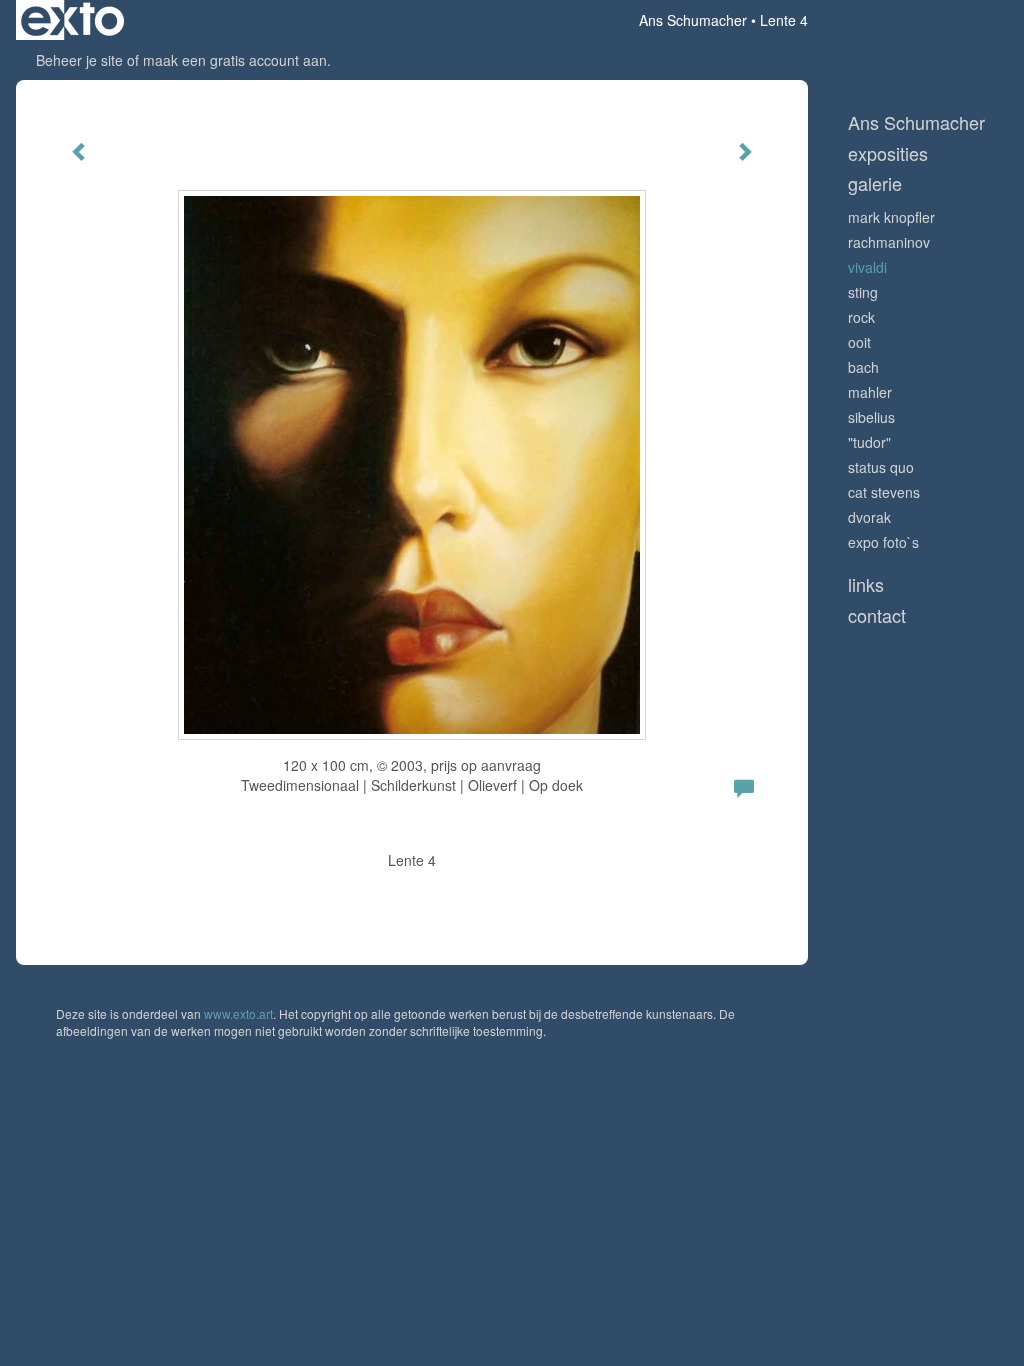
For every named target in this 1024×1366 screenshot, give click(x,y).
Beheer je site (79, 60)
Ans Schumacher (693, 20)
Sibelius (871, 417)
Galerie (875, 183)
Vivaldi (867, 267)
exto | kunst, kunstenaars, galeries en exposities (72, 20)
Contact (877, 615)
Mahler (870, 392)
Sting (863, 292)
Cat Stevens (884, 492)
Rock (861, 317)
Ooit (859, 342)
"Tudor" (869, 442)
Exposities (888, 153)
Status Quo (881, 467)
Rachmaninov (889, 242)
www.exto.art (238, 1013)
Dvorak (869, 517)
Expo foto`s (883, 542)
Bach (863, 367)
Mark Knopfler (891, 217)
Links (866, 584)
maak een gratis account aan (235, 60)
